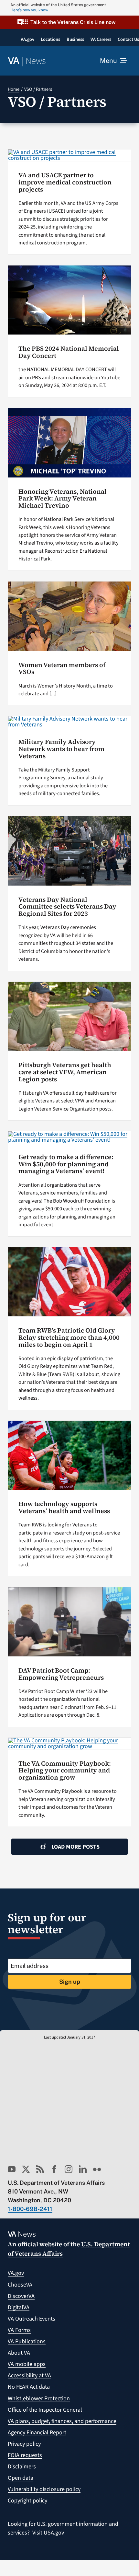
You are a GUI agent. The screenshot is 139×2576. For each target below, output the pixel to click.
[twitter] (26, 2169)
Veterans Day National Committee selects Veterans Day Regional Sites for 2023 (67, 907)
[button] (69, 22)
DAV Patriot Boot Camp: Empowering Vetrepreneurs (61, 1674)
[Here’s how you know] (69, 8)
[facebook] (54, 2169)
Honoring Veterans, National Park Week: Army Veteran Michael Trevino (63, 499)
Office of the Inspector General (45, 2410)
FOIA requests (25, 2455)
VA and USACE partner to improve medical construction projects (65, 182)
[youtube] (12, 2169)
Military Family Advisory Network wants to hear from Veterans (61, 749)
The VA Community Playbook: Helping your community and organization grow (65, 1770)
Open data (21, 2478)
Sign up (70, 1982)
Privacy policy (24, 2444)
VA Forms (19, 2330)
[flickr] (97, 2169)
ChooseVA (20, 2285)
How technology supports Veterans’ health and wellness (64, 1507)
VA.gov (16, 2273)
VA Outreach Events (32, 2319)
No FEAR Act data (29, 2387)
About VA (19, 2353)
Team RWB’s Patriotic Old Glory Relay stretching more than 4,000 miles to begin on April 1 (69, 1337)
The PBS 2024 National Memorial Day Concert (69, 352)
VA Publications (27, 2341)
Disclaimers (22, 2467)
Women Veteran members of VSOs (62, 669)
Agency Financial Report (37, 2433)
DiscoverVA (21, 2296)
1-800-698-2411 (30, 2209)
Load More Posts (75, 1847)
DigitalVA (19, 2307)
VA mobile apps (27, 2364)
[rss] (40, 2169)
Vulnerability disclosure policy (44, 2489)
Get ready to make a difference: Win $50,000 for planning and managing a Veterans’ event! (66, 1164)
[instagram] (69, 2169)
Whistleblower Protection (39, 2399)
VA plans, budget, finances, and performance (62, 2421)
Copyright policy (27, 2501)
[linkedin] (83, 2169)
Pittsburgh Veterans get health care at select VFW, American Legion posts (65, 1072)
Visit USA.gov (48, 2533)
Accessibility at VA (29, 2376)
